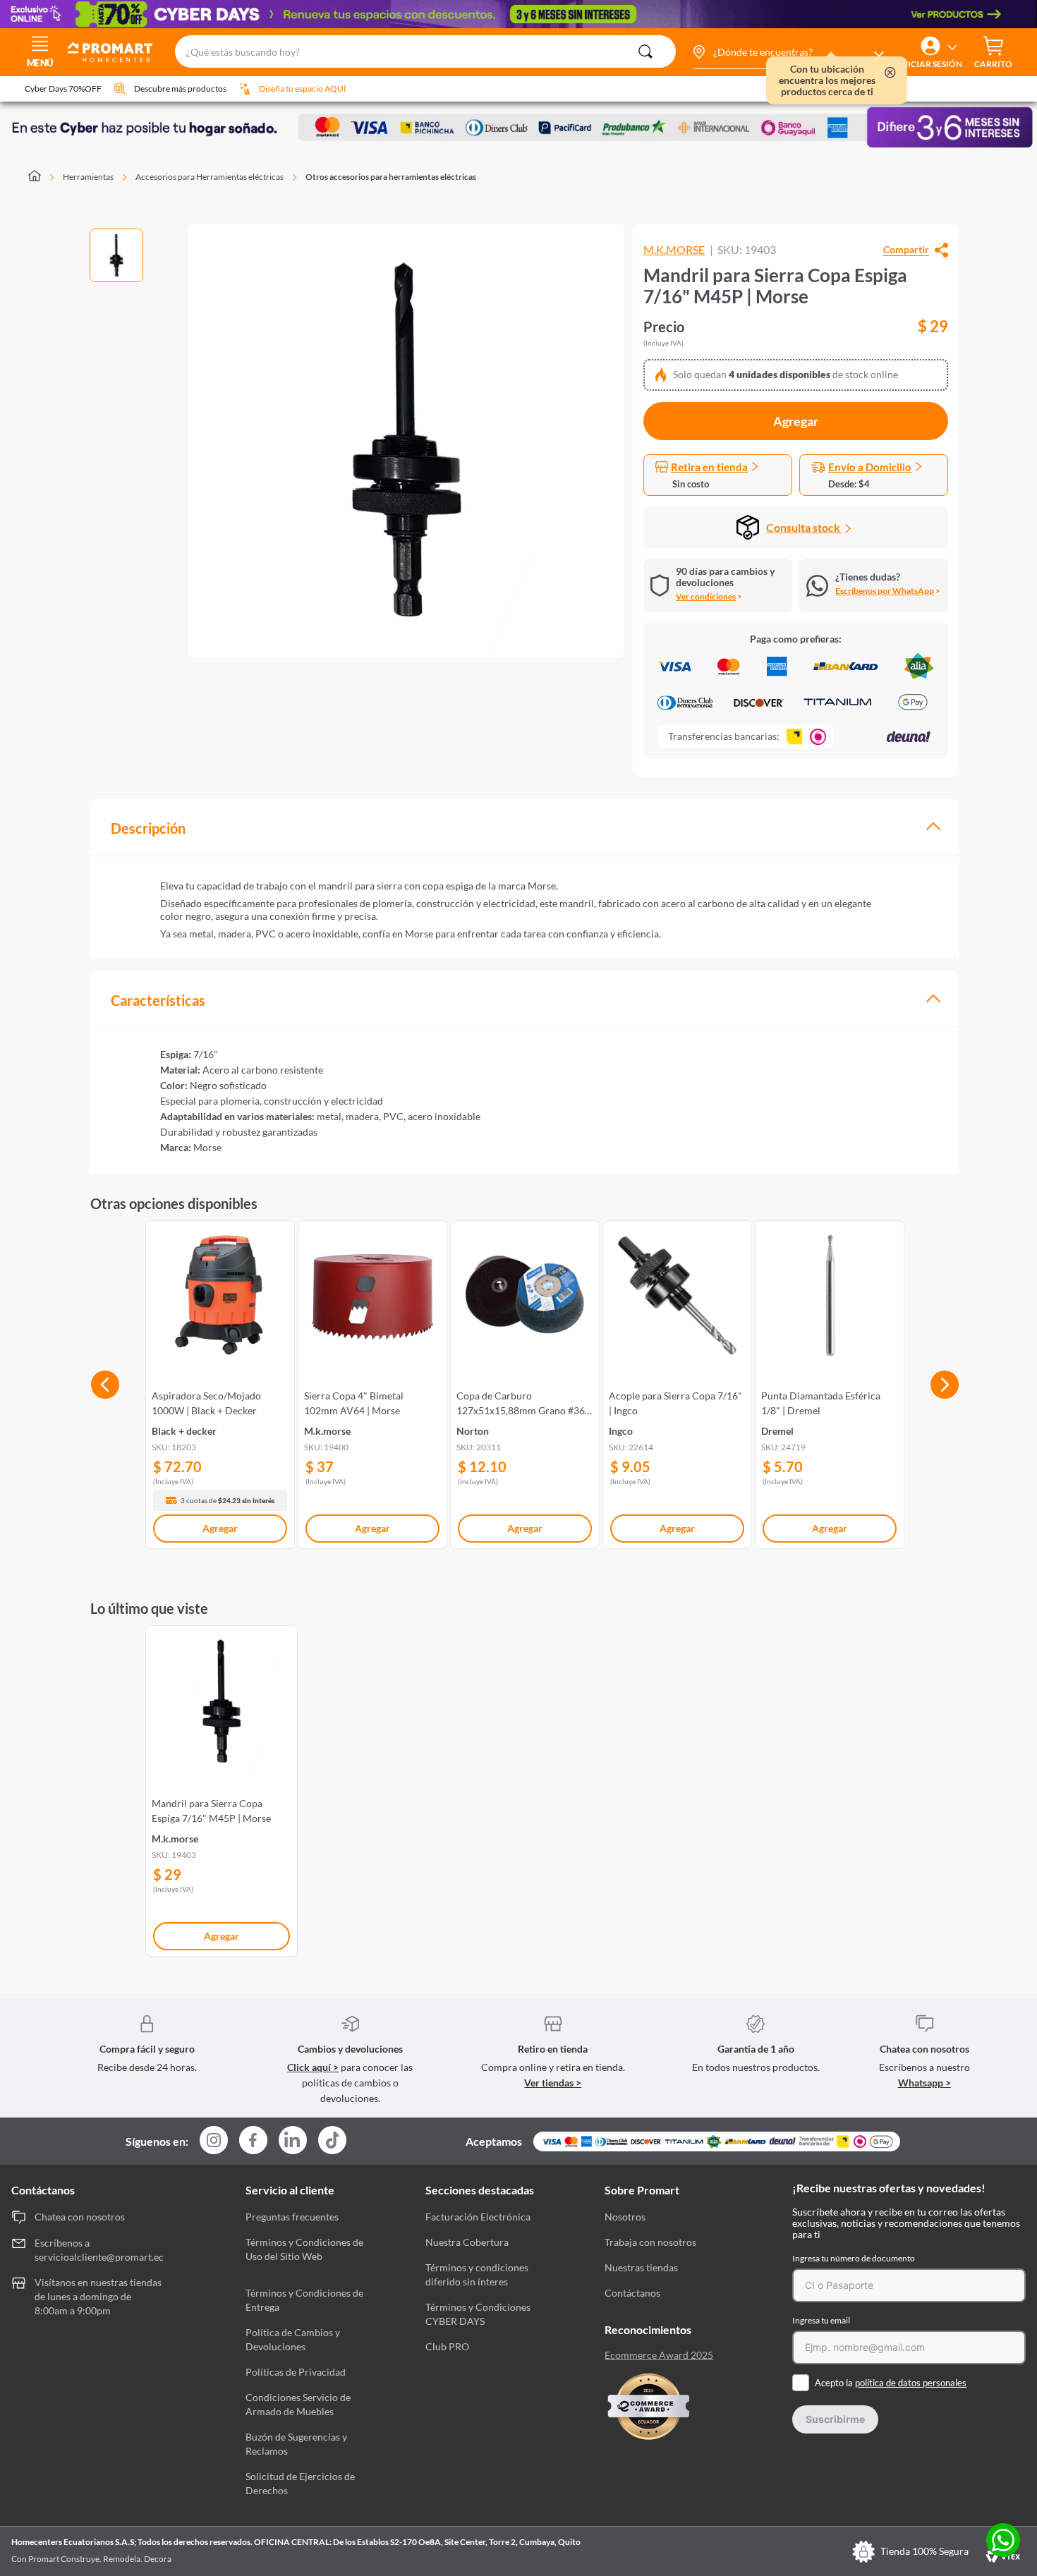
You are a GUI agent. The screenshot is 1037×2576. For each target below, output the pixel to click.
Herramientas (88, 177)
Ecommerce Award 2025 (659, 2355)
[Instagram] (214, 2141)
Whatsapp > (924, 2083)
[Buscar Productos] (645, 51)
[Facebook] (253, 2141)
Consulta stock (804, 527)
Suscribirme (835, 2419)
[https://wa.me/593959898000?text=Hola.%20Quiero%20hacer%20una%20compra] (1003, 2541)
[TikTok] (332, 2140)
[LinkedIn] (293, 2140)
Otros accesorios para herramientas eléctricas (391, 177)
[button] (788, 52)
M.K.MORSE (674, 250)
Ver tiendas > (553, 2083)
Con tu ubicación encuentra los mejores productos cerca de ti (827, 80)
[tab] (524, 827)
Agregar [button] (796, 421)
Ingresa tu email (821, 2320)
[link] (220, 1382)
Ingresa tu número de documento (854, 2258)
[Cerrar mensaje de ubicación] (890, 74)
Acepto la (891, 2383)
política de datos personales (911, 2383)
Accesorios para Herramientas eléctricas (210, 177)
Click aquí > (313, 2067)
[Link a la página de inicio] (43, 177)
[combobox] (425, 52)
